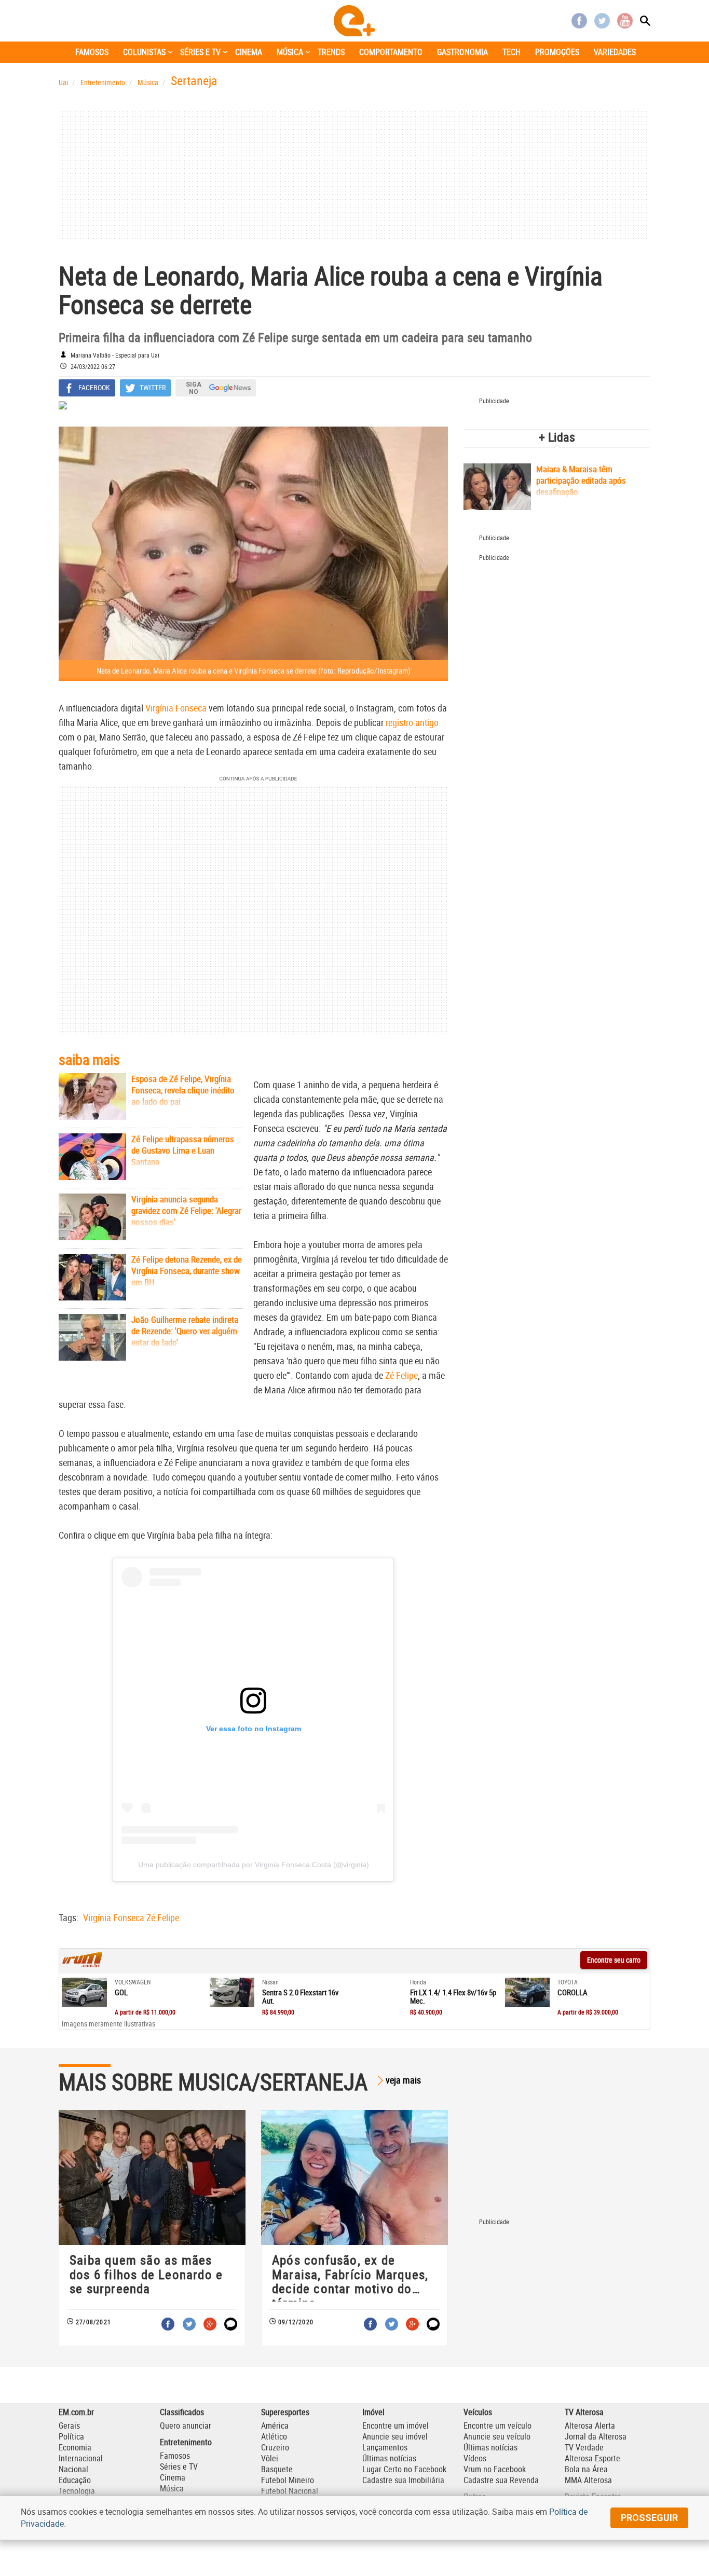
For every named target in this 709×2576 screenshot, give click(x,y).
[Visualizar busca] (645, 21)
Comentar (231, 2324)
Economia (75, 2447)
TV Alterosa (584, 2412)
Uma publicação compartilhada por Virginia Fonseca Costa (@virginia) (254, 1865)
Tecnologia (77, 2491)
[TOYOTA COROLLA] (528, 1993)
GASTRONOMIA (462, 52)
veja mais (403, 2080)
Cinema (173, 2477)
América (275, 2426)
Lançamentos (385, 2447)
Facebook (579, 21)
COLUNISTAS (144, 52)
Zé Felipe (401, 1375)
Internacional (81, 2458)
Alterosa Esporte (592, 2458)
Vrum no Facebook (495, 2469)
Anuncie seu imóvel (395, 2436)
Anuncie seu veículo (497, 2436)
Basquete (277, 2469)
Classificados (182, 2412)
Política (71, 2436)
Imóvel (373, 2412)
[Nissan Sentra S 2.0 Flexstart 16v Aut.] (232, 1993)
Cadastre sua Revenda (501, 2480)
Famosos (175, 2456)
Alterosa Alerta (590, 2426)
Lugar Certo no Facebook (404, 2469)
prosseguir (649, 2518)
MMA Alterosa (588, 2480)
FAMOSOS (92, 52)
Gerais (69, 2426)
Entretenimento (186, 2442)
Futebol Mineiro (288, 2480)
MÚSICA (290, 52)
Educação (75, 2480)
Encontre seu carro (614, 1960)
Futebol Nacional (290, 2491)
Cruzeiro (275, 2447)
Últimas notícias (389, 2458)
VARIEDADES (615, 52)
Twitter (602, 21)
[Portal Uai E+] (354, 21)
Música (172, 2488)
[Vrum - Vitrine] (83, 1965)
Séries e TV (179, 2467)
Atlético (274, 2436)
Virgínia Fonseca (176, 708)
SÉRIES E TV (200, 52)
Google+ (210, 2324)
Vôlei (270, 2458)
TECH (512, 52)
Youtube (625, 21)
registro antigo (412, 722)
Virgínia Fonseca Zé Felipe (131, 1917)
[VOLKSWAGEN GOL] (84, 1993)
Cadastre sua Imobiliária (403, 2480)
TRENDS (331, 52)
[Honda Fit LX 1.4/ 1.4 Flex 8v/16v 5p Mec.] (380, 1993)
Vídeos (475, 2458)
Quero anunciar (186, 2426)
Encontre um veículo (497, 2426)
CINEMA (249, 52)
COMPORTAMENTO (391, 52)
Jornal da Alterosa (596, 2436)
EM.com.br (76, 2412)
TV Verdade (584, 2447)
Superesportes (285, 2412)
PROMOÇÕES (557, 52)
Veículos (478, 2412)
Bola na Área (586, 2469)
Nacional (73, 2469)
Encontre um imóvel (396, 2426)
